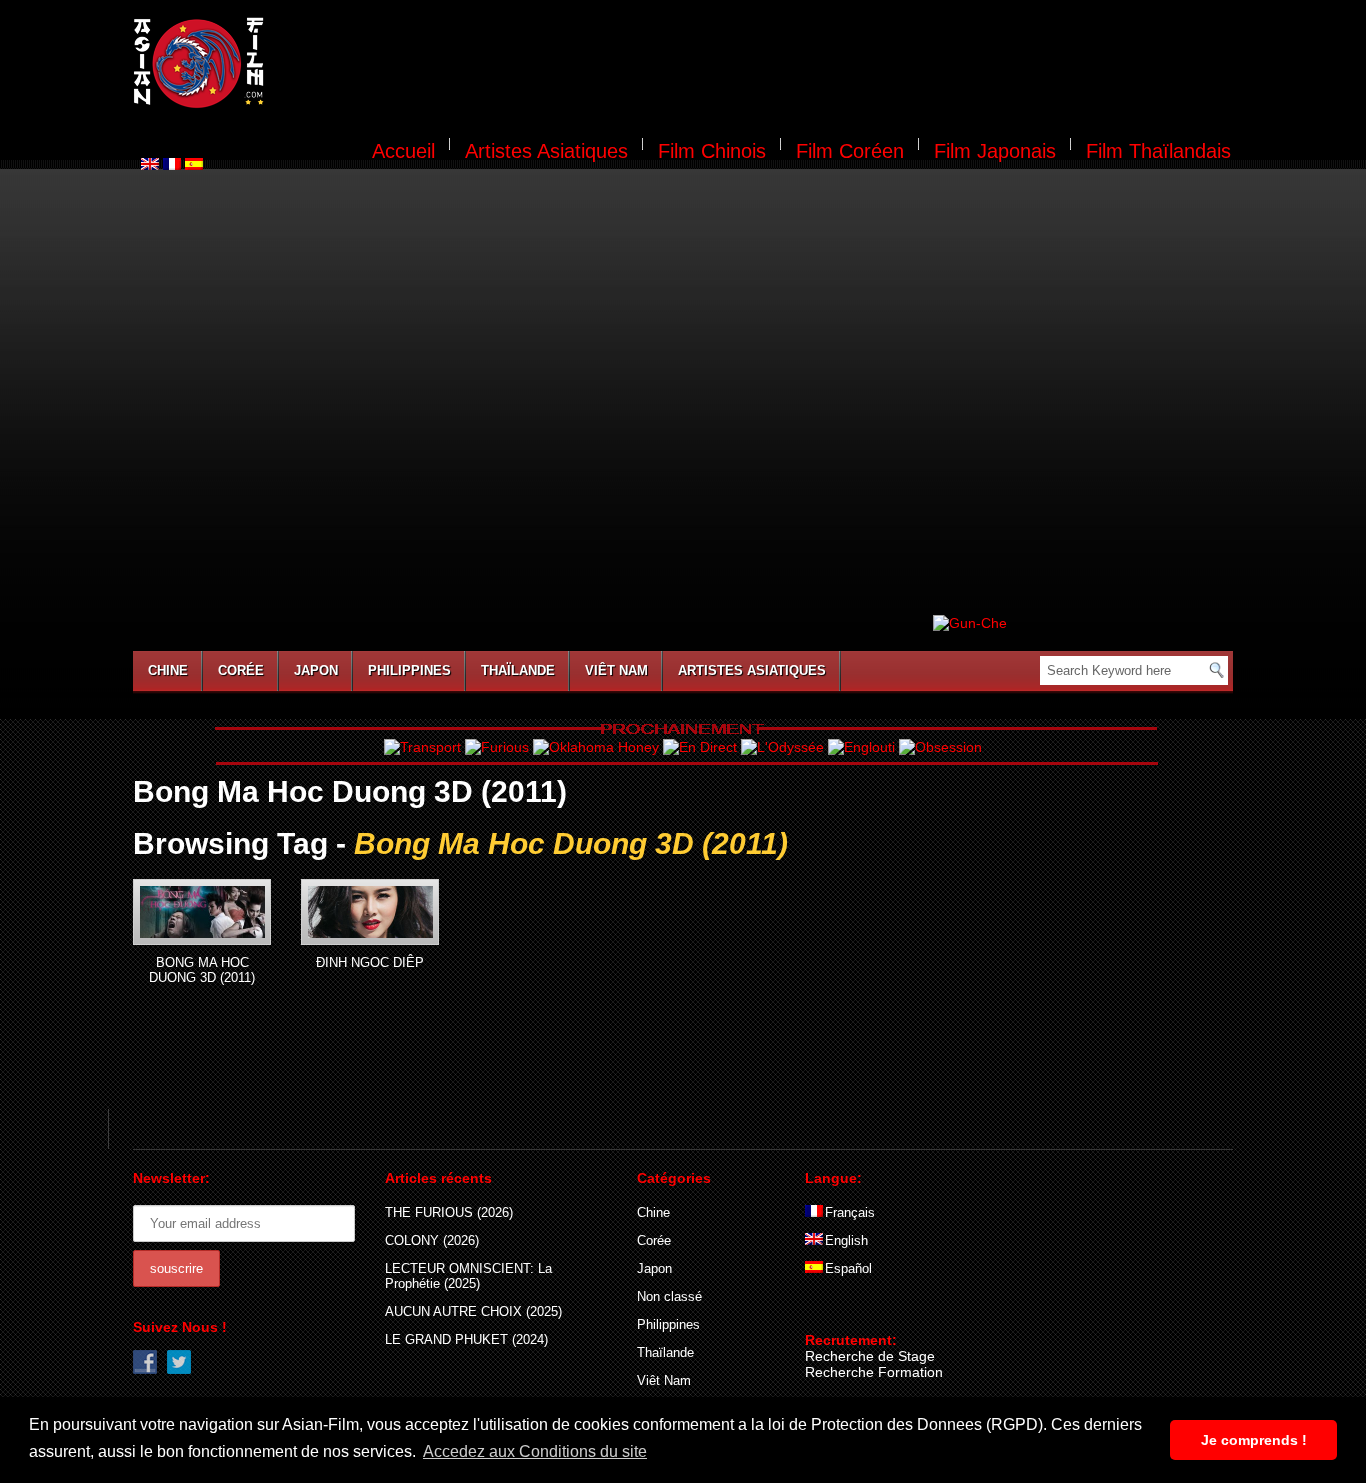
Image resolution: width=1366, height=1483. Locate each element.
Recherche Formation (874, 1372)
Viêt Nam (616, 670)
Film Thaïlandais (1158, 151)
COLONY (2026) (432, 1240)
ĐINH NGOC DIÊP (370, 962)
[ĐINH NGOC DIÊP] (370, 912)
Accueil (403, 151)
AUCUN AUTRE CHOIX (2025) (473, 1311)
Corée (241, 670)
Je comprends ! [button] (1254, 1440)
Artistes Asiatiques (546, 151)
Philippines (409, 670)
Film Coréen (850, 151)
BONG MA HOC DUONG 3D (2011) (202, 970)
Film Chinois (712, 151)
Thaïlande (518, 670)
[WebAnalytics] (845, 1311)
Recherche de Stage (870, 1356)
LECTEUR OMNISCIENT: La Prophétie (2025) (468, 1276)
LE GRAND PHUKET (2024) (466, 1339)
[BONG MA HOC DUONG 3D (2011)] (202, 912)
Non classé (669, 1296)
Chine (168, 670)
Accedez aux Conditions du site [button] (535, 1451)
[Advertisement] (761, 66)
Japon (316, 670)
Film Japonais (995, 151)
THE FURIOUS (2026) (449, 1212)
